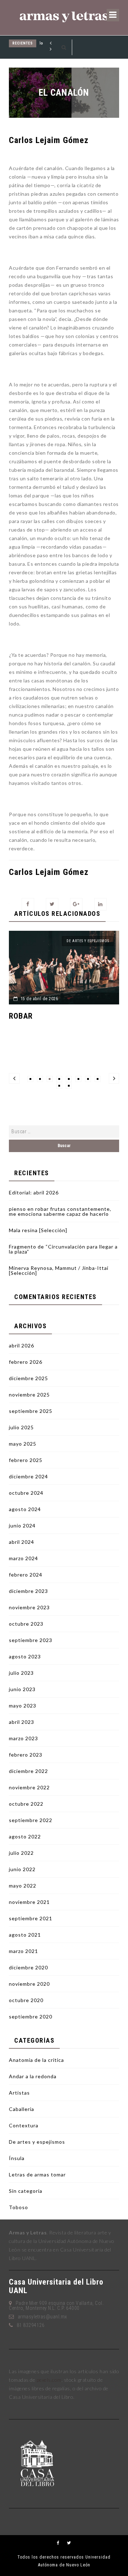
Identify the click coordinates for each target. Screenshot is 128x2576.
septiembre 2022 (31, 1820)
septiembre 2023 (31, 1640)
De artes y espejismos (84, 941)
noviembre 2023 (29, 1607)
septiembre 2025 (31, 1411)
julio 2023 (21, 1673)
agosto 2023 (25, 1656)
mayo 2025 (23, 1444)
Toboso (18, 2207)
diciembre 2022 (28, 1771)
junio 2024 (22, 1525)
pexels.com (49, 2380)
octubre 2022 (26, 1804)
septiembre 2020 (31, 2017)
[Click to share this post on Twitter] (52, 904)
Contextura (24, 2125)
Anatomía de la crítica (36, 2060)
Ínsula (17, 2158)
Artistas (19, 2093)
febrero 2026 (26, 1362)
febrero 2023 (26, 1755)
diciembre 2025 (28, 1378)
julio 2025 (21, 1427)
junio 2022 (22, 1869)
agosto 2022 (25, 1836)
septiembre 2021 (31, 1918)
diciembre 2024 (28, 1476)
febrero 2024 (26, 1575)
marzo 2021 (23, 1951)
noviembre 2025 (29, 1395)
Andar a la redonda (33, 2076)
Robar (17, 1016)
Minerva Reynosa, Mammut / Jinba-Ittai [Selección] (59, 1270)
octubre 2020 (26, 2000)
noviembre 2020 (29, 1984)
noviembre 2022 (29, 1787)
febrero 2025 (26, 1460)
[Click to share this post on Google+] (76, 904)
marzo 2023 (23, 1738)
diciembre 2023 (28, 1591)
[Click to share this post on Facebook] (28, 904)
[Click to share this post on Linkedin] (100, 904)
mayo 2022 (23, 1886)
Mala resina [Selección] (38, 1230)
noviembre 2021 (29, 1902)
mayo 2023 (23, 1706)
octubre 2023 (26, 1624)
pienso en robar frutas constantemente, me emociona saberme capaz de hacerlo (60, 1211)
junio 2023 (22, 1689)
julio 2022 (21, 1853)
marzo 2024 (23, 1558)
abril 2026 (22, 1345)
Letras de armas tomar (37, 2174)
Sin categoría (26, 2191)
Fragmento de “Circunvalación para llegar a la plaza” (63, 1249)
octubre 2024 (26, 1493)
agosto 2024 (25, 1509)
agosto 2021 (25, 1935)
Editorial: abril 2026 (34, 1192)
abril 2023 (22, 1722)
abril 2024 (22, 1542)
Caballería (22, 2109)
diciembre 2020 (28, 1967)
